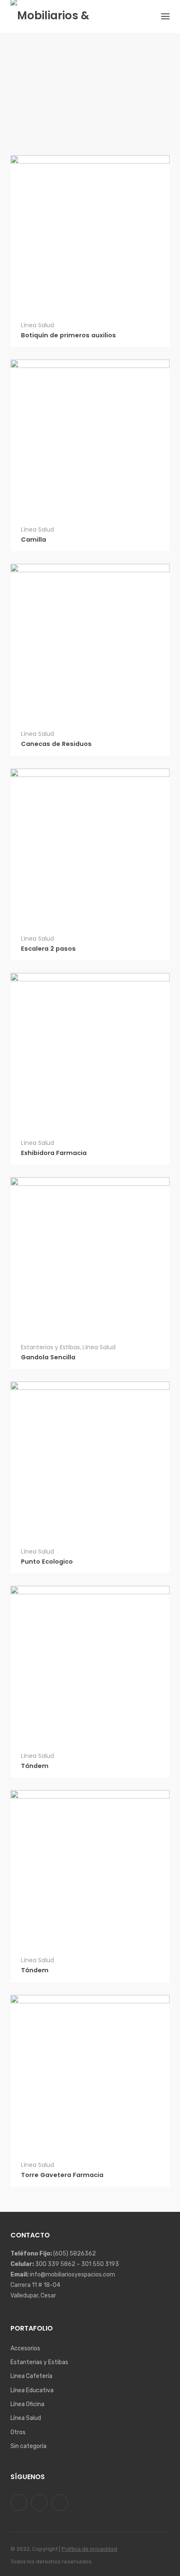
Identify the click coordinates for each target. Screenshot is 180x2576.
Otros (18, 2432)
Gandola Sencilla (48, 1357)
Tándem (35, 1766)
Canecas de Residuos (56, 744)
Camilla (33, 540)
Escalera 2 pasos (48, 949)
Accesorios (25, 2348)
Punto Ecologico (47, 1562)
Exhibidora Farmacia (54, 1153)
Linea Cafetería (31, 2376)
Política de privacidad (89, 2549)
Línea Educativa (32, 2390)
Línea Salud (37, 325)
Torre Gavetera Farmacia (62, 2175)
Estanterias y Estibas (50, 1347)
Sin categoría (28, 2446)
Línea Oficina (27, 2404)
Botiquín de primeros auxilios (68, 335)
